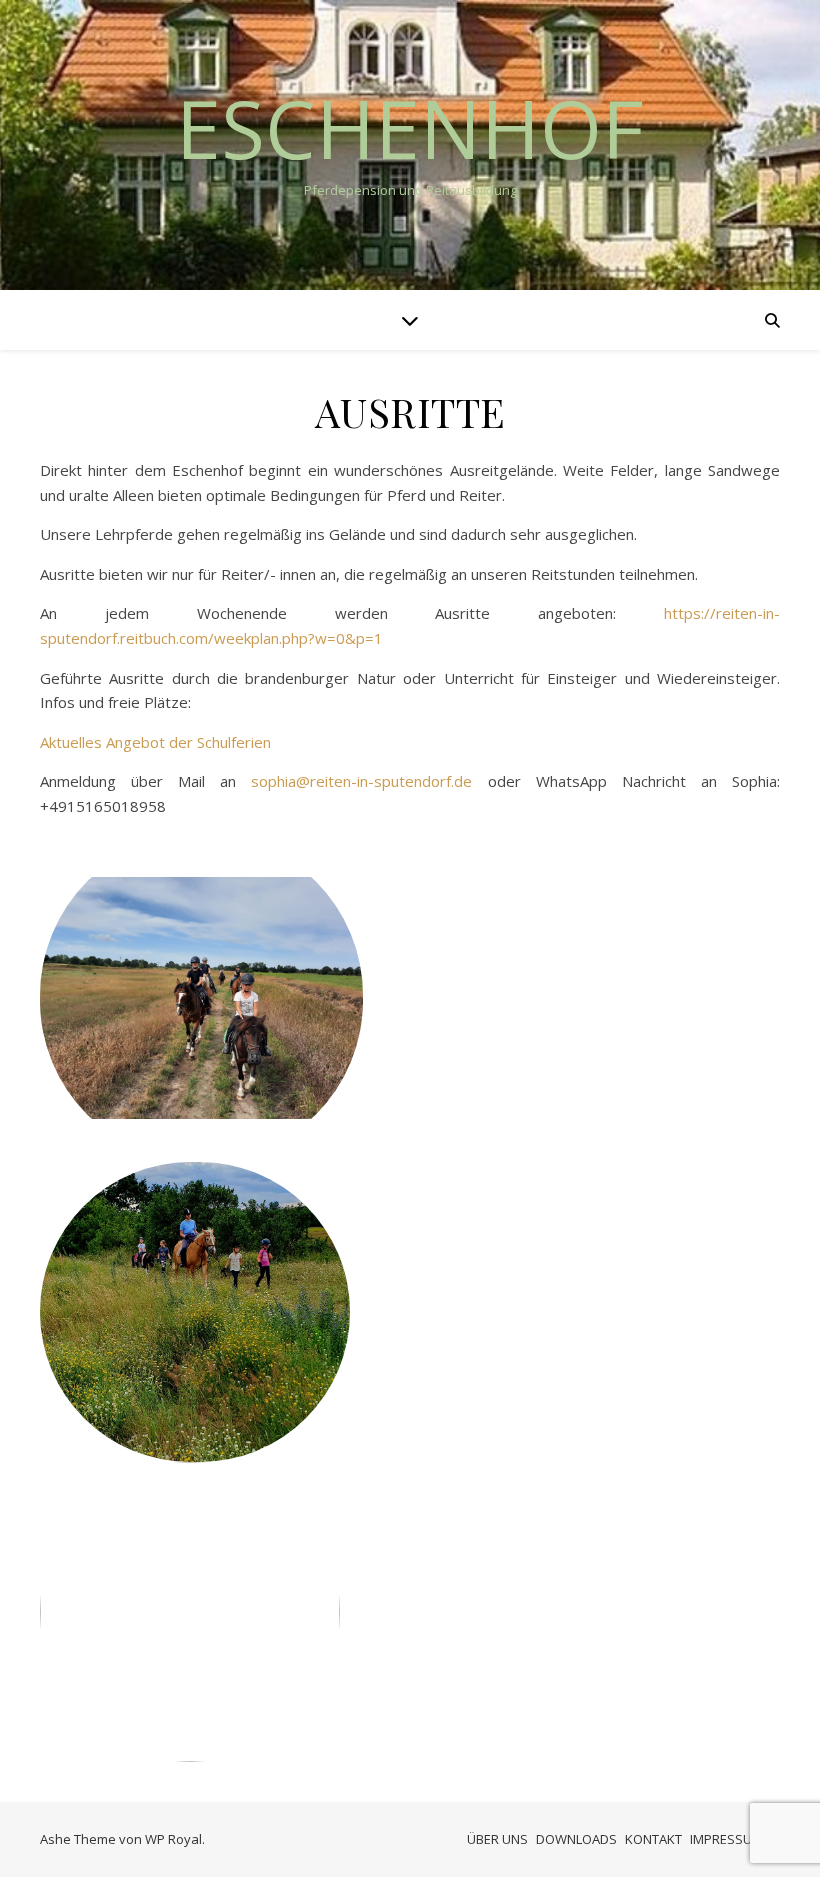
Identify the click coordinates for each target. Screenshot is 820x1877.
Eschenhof (410, 128)
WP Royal (173, 1839)
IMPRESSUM (726, 1839)
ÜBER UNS (497, 1839)
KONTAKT (653, 1839)
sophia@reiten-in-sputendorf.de (361, 781)
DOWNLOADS (576, 1839)
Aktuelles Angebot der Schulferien (155, 742)
